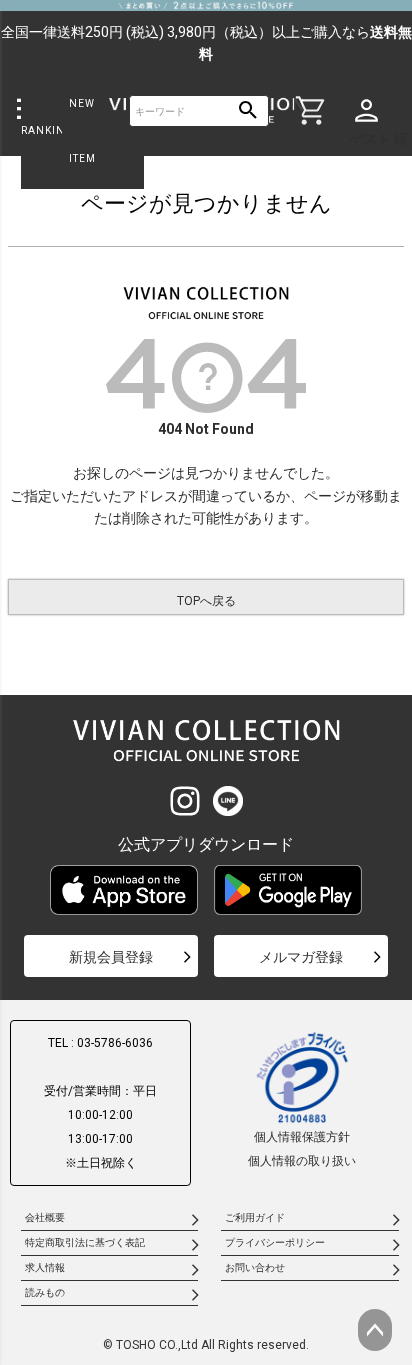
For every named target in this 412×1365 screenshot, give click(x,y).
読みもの (45, 1292)
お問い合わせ (255, 1267)
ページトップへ (375, 1330)
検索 (248, 111)
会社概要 (45, 1217)
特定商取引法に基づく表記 (85, 1242)
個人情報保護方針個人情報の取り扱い (302, 1149)
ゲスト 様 (378, 139)
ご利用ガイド (255, 1217)
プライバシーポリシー (275, 1242)
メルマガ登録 (301, 957)
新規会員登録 (111, 957)
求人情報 (45, 1267)
